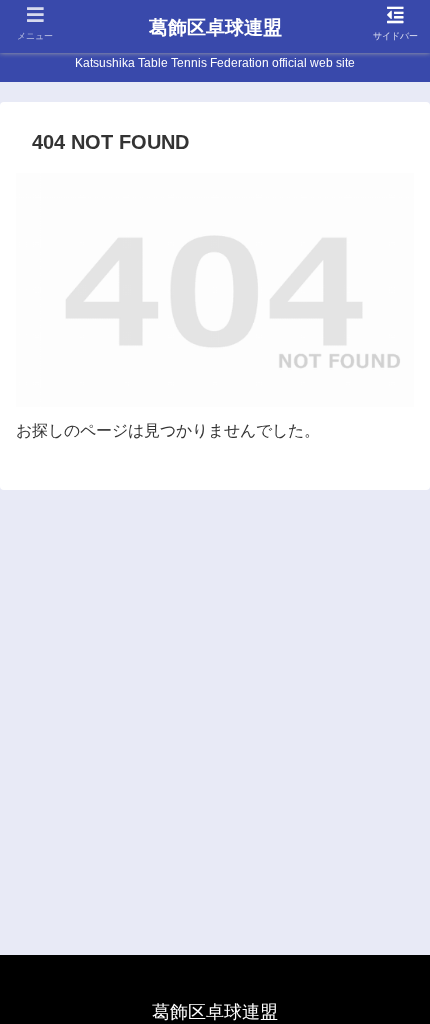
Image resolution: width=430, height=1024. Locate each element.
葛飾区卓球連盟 (215, 27)
